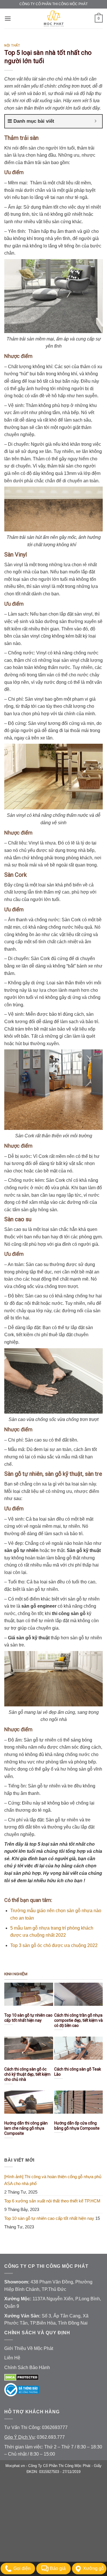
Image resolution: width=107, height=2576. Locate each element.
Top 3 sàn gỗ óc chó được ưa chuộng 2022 (54, 1945)
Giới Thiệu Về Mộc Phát (29, 2348)
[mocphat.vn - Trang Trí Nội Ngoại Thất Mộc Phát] (54, 19)
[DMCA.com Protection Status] (22, 2377)
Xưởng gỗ (93, 2568)
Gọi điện (22, 2568)
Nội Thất (12, 46)
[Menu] (8, 18)
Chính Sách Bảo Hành (27, 2368)
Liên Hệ (12, 2358)
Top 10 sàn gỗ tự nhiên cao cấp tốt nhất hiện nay (49, 2218)
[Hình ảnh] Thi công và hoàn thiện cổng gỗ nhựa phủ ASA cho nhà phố (53, 2180)
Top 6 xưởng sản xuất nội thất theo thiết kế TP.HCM (52, 2201)
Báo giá (58, 2568)
